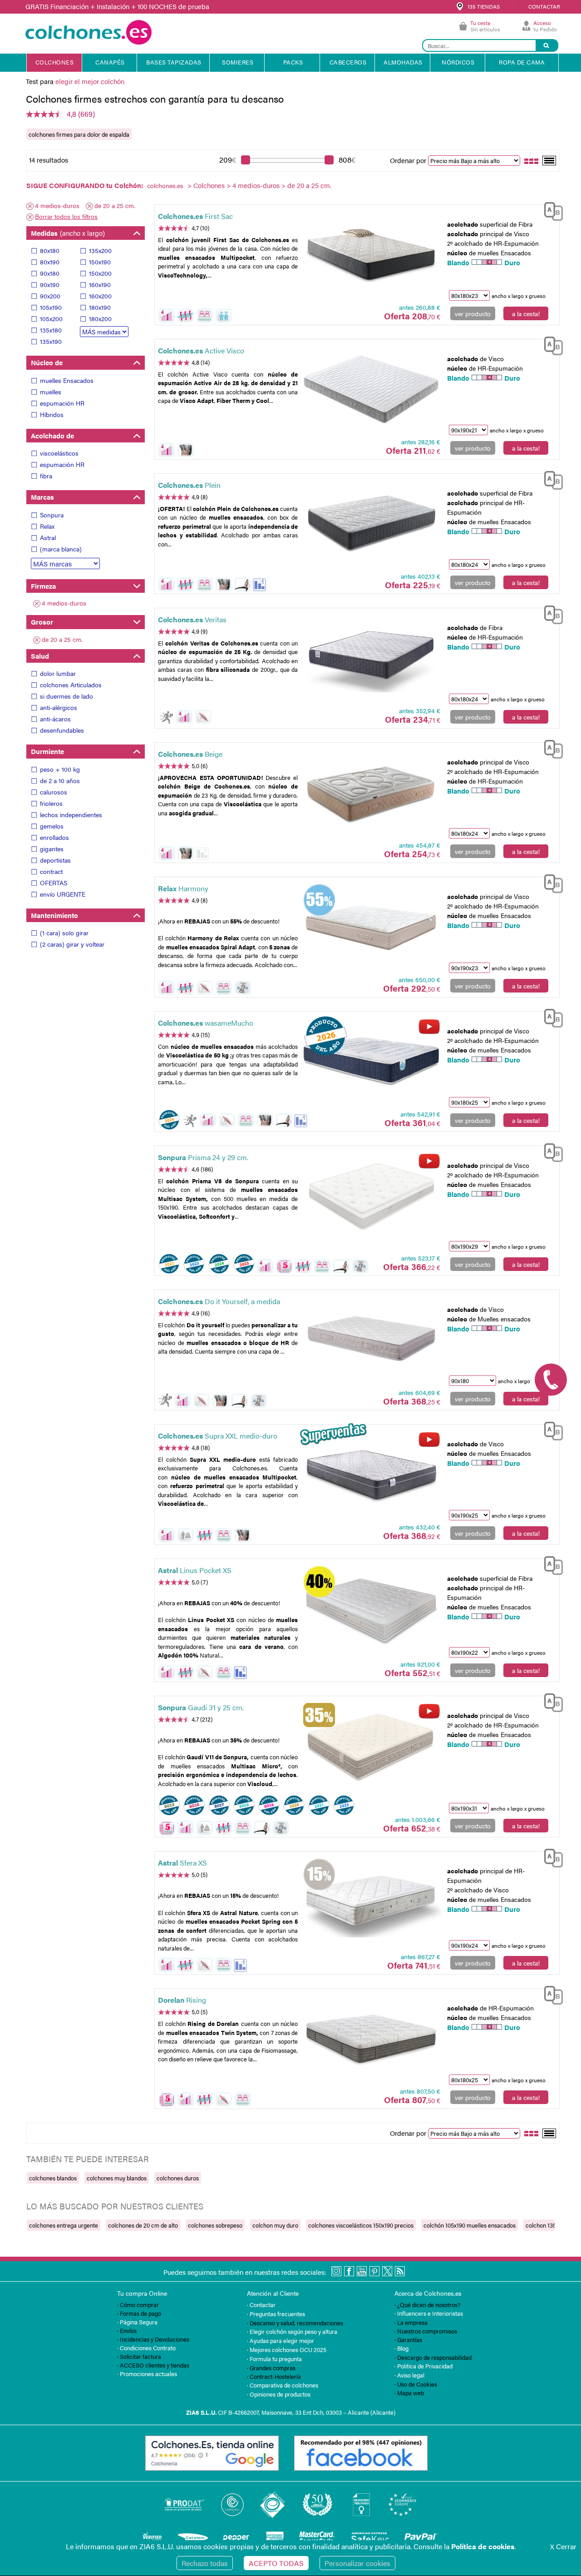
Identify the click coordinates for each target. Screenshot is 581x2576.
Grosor (42, 622)
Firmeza (43, 586)
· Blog (401, 2348)
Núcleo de (47, 362)
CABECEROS (348, 62)
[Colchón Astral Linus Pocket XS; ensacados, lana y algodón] (371, 1609)
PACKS (293, 62)
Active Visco (201, 350)
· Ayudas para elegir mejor (281, 2340)
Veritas (192, 619)
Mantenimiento (54, 915)
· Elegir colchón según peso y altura (292, 2331)
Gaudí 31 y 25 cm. (201, 1707)
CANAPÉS (110, 62)
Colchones (209, 185)
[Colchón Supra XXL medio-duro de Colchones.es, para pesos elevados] (371, 1474)
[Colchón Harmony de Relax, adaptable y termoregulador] (371, 927)
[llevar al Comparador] (550, 210)
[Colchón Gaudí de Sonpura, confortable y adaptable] (371, 1746)
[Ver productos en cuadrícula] (532, 160)
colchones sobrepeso (215, 2225)
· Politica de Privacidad (423, 2366)
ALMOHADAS (403, 62)
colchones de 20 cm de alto (143, 2225)
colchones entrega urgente (64, 2225)
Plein (189, 485)
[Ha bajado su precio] (259, 585)
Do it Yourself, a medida (219, 1301)
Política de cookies (483, 2546)
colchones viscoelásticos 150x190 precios (361, 2225)
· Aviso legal (409, 2375)
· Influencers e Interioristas (429, 2313)
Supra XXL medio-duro (218, 1436)
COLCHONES (55, 62)
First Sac (195, 216)
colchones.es (165, 185)
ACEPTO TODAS (276, 2563)
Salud (40, 656)
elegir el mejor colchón (90, 81)
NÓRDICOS (458, 62)
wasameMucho (206, 1023)
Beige (190, 754)
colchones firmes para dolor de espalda (79, 134)
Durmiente (47, 751)
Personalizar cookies (357, 2563)
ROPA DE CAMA (522, 62)
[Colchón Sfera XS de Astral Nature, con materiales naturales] (371, 1901)
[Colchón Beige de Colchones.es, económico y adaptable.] (371, 792)
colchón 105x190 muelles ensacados (470, 2225)
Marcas (42, 497)
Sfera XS (182, 1863)
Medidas (68, 233)
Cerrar (563, 2546)
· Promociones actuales (147, 2374)
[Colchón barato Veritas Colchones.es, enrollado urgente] (371, 658)
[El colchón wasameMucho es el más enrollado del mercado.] (371, 1062)
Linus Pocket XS (195, 1570)
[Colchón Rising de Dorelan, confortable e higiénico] (371, 2038)
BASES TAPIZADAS (174, 62)
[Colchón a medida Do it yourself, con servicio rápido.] (371, 1340)
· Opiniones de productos (279, 2394)
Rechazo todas (205, 2563)
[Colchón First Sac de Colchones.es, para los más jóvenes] (371, 254)
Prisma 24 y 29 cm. (203, 1157)
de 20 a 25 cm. (115, 205)
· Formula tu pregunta (274, 2359)
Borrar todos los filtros (66, 216)
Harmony (183, 888)
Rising (182, 2000)
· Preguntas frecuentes (276, 2314)
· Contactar (261, 2305)
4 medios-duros (256, 185)
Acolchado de (52, 435)
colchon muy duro (275, 2225)
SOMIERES (238, 62)
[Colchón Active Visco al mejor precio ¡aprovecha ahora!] (371, 389)
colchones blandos (53, 2178)
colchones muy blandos (117, 2178)
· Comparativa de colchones (283, 2385)
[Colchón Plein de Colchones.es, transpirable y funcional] (371, 524)
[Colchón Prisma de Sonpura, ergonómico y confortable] (371, 1196)
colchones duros (178, 2178)
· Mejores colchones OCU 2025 (287, 2350)
